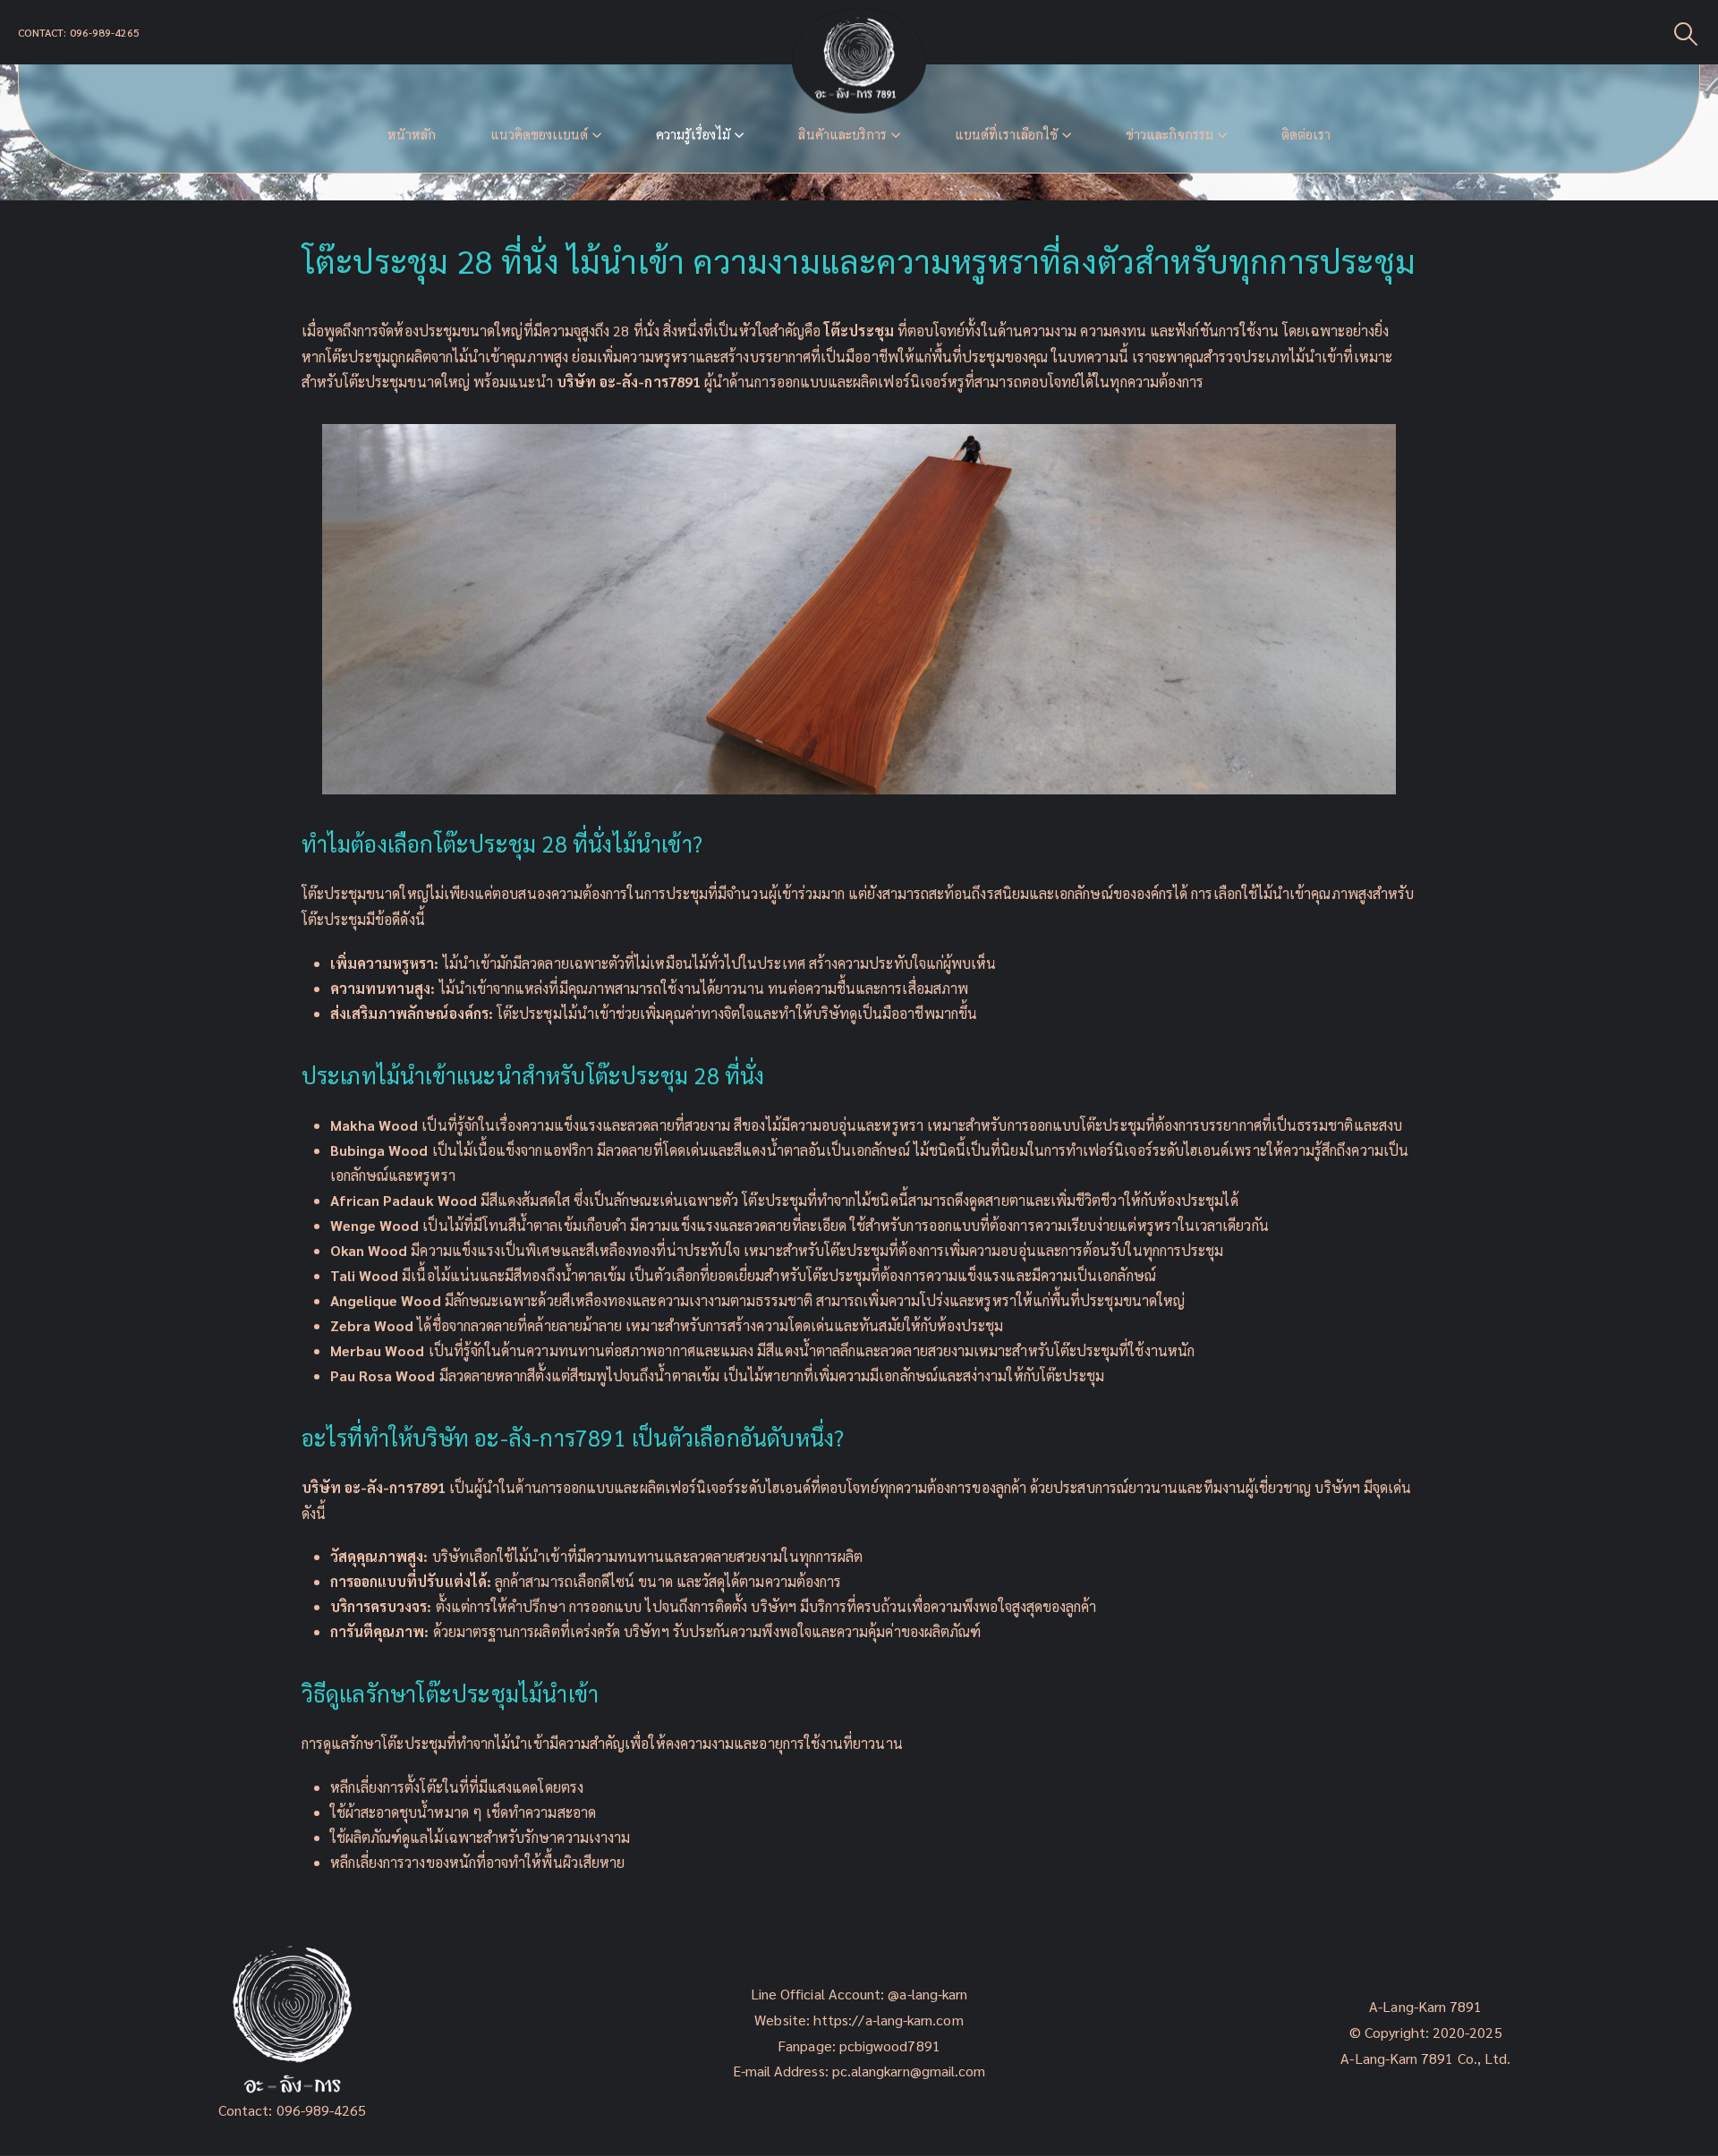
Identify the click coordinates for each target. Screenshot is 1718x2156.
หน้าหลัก (412, 135)
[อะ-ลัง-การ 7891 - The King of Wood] (859, 61)
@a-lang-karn (927, 1994)
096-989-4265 (322, 2110)
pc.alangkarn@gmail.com (907, 2071)
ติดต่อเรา (1306, 135)
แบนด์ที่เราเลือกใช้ (1006, 135)
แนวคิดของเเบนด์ (539, 135)
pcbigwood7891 (890, 2046)
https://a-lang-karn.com (889, 2020)
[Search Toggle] (1686, 33)
